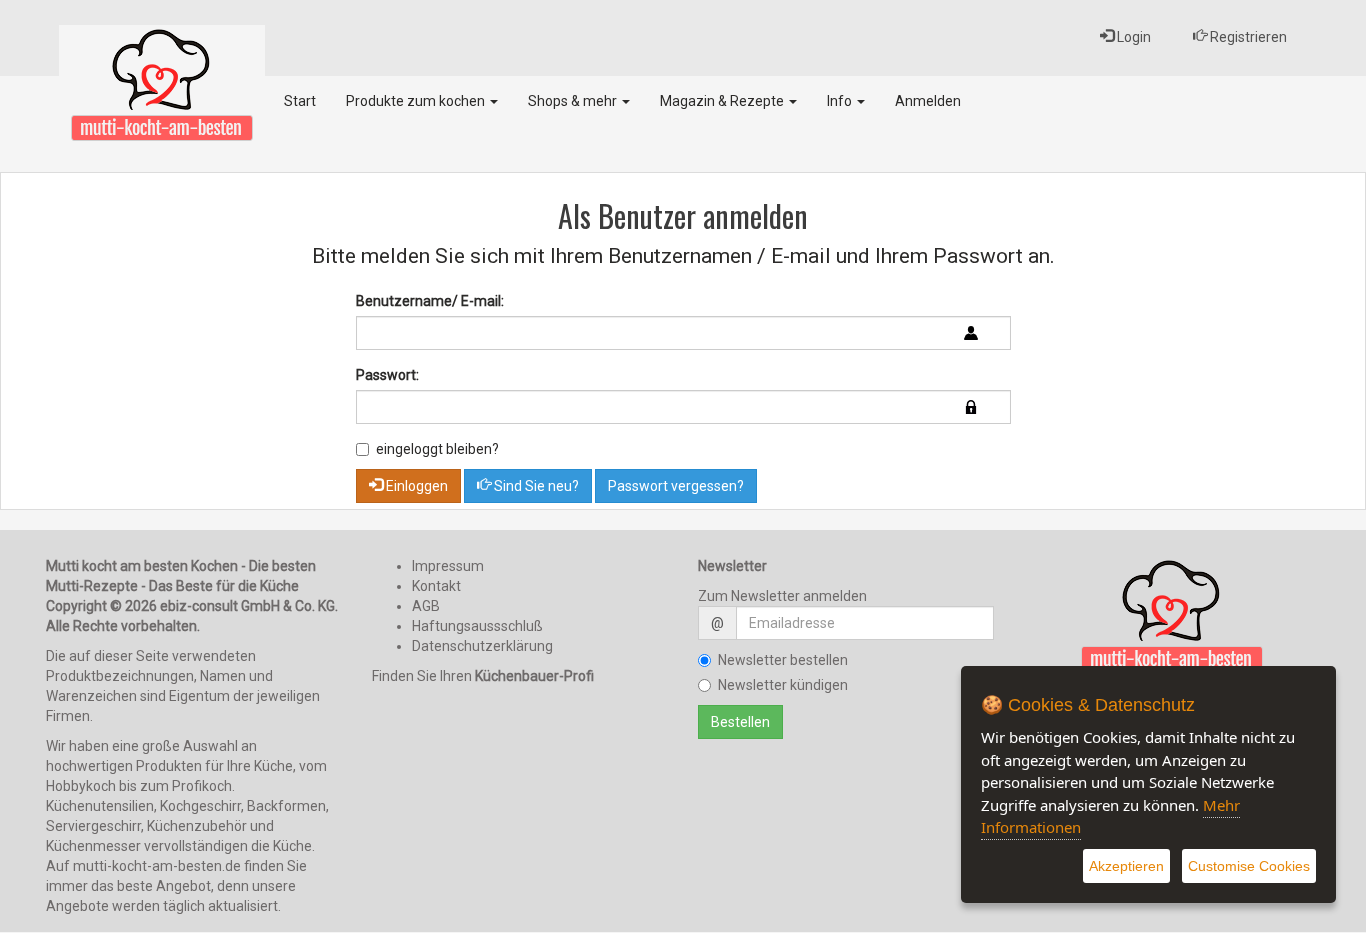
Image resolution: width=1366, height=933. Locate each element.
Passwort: (387, 375)
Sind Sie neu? (535, 486)
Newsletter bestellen (783, 660)
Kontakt (436, 586)
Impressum (448, 566)
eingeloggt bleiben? (437, 449)
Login (1132, 37)
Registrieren (1247, 37)
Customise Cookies (1249, 866)
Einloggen (415, 486)
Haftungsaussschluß (477, 626)
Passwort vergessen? (676, 486)
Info (841, 101)
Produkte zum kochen (417, 101)
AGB (426, 606)
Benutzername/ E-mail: (430, 301)
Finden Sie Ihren (483, 676)
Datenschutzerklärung (482, 646)
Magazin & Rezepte (723, 101)
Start (300, 101)
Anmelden (928, 101)
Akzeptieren (1126, 866)
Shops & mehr (574, 101)
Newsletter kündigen (783, 685)
